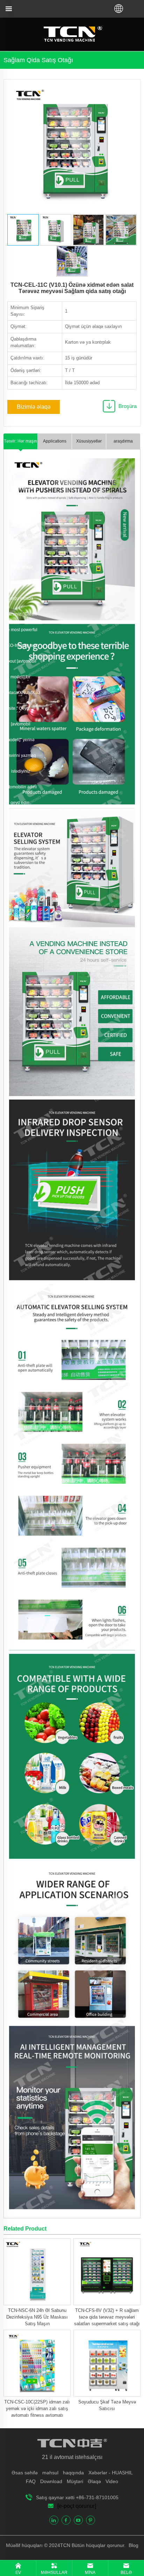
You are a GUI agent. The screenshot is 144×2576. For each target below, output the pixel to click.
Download (51, 2481)
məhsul (50, 2473)
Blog (133, 2545)
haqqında (73, 2473)
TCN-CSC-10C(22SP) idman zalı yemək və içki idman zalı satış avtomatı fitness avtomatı (37, 2409)
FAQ (31, 2481)
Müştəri (75, 2481)
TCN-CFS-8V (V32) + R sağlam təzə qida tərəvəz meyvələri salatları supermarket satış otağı (107, 2317)
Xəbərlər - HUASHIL (111, 2473)
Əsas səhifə (25, 2473)
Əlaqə (94, 2481)
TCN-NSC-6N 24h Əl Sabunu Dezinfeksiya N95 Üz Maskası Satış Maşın (37, 2317)
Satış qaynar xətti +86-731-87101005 (77, 2497)
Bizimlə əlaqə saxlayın (34, 409)
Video (112, 2481)
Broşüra (128, 406)
